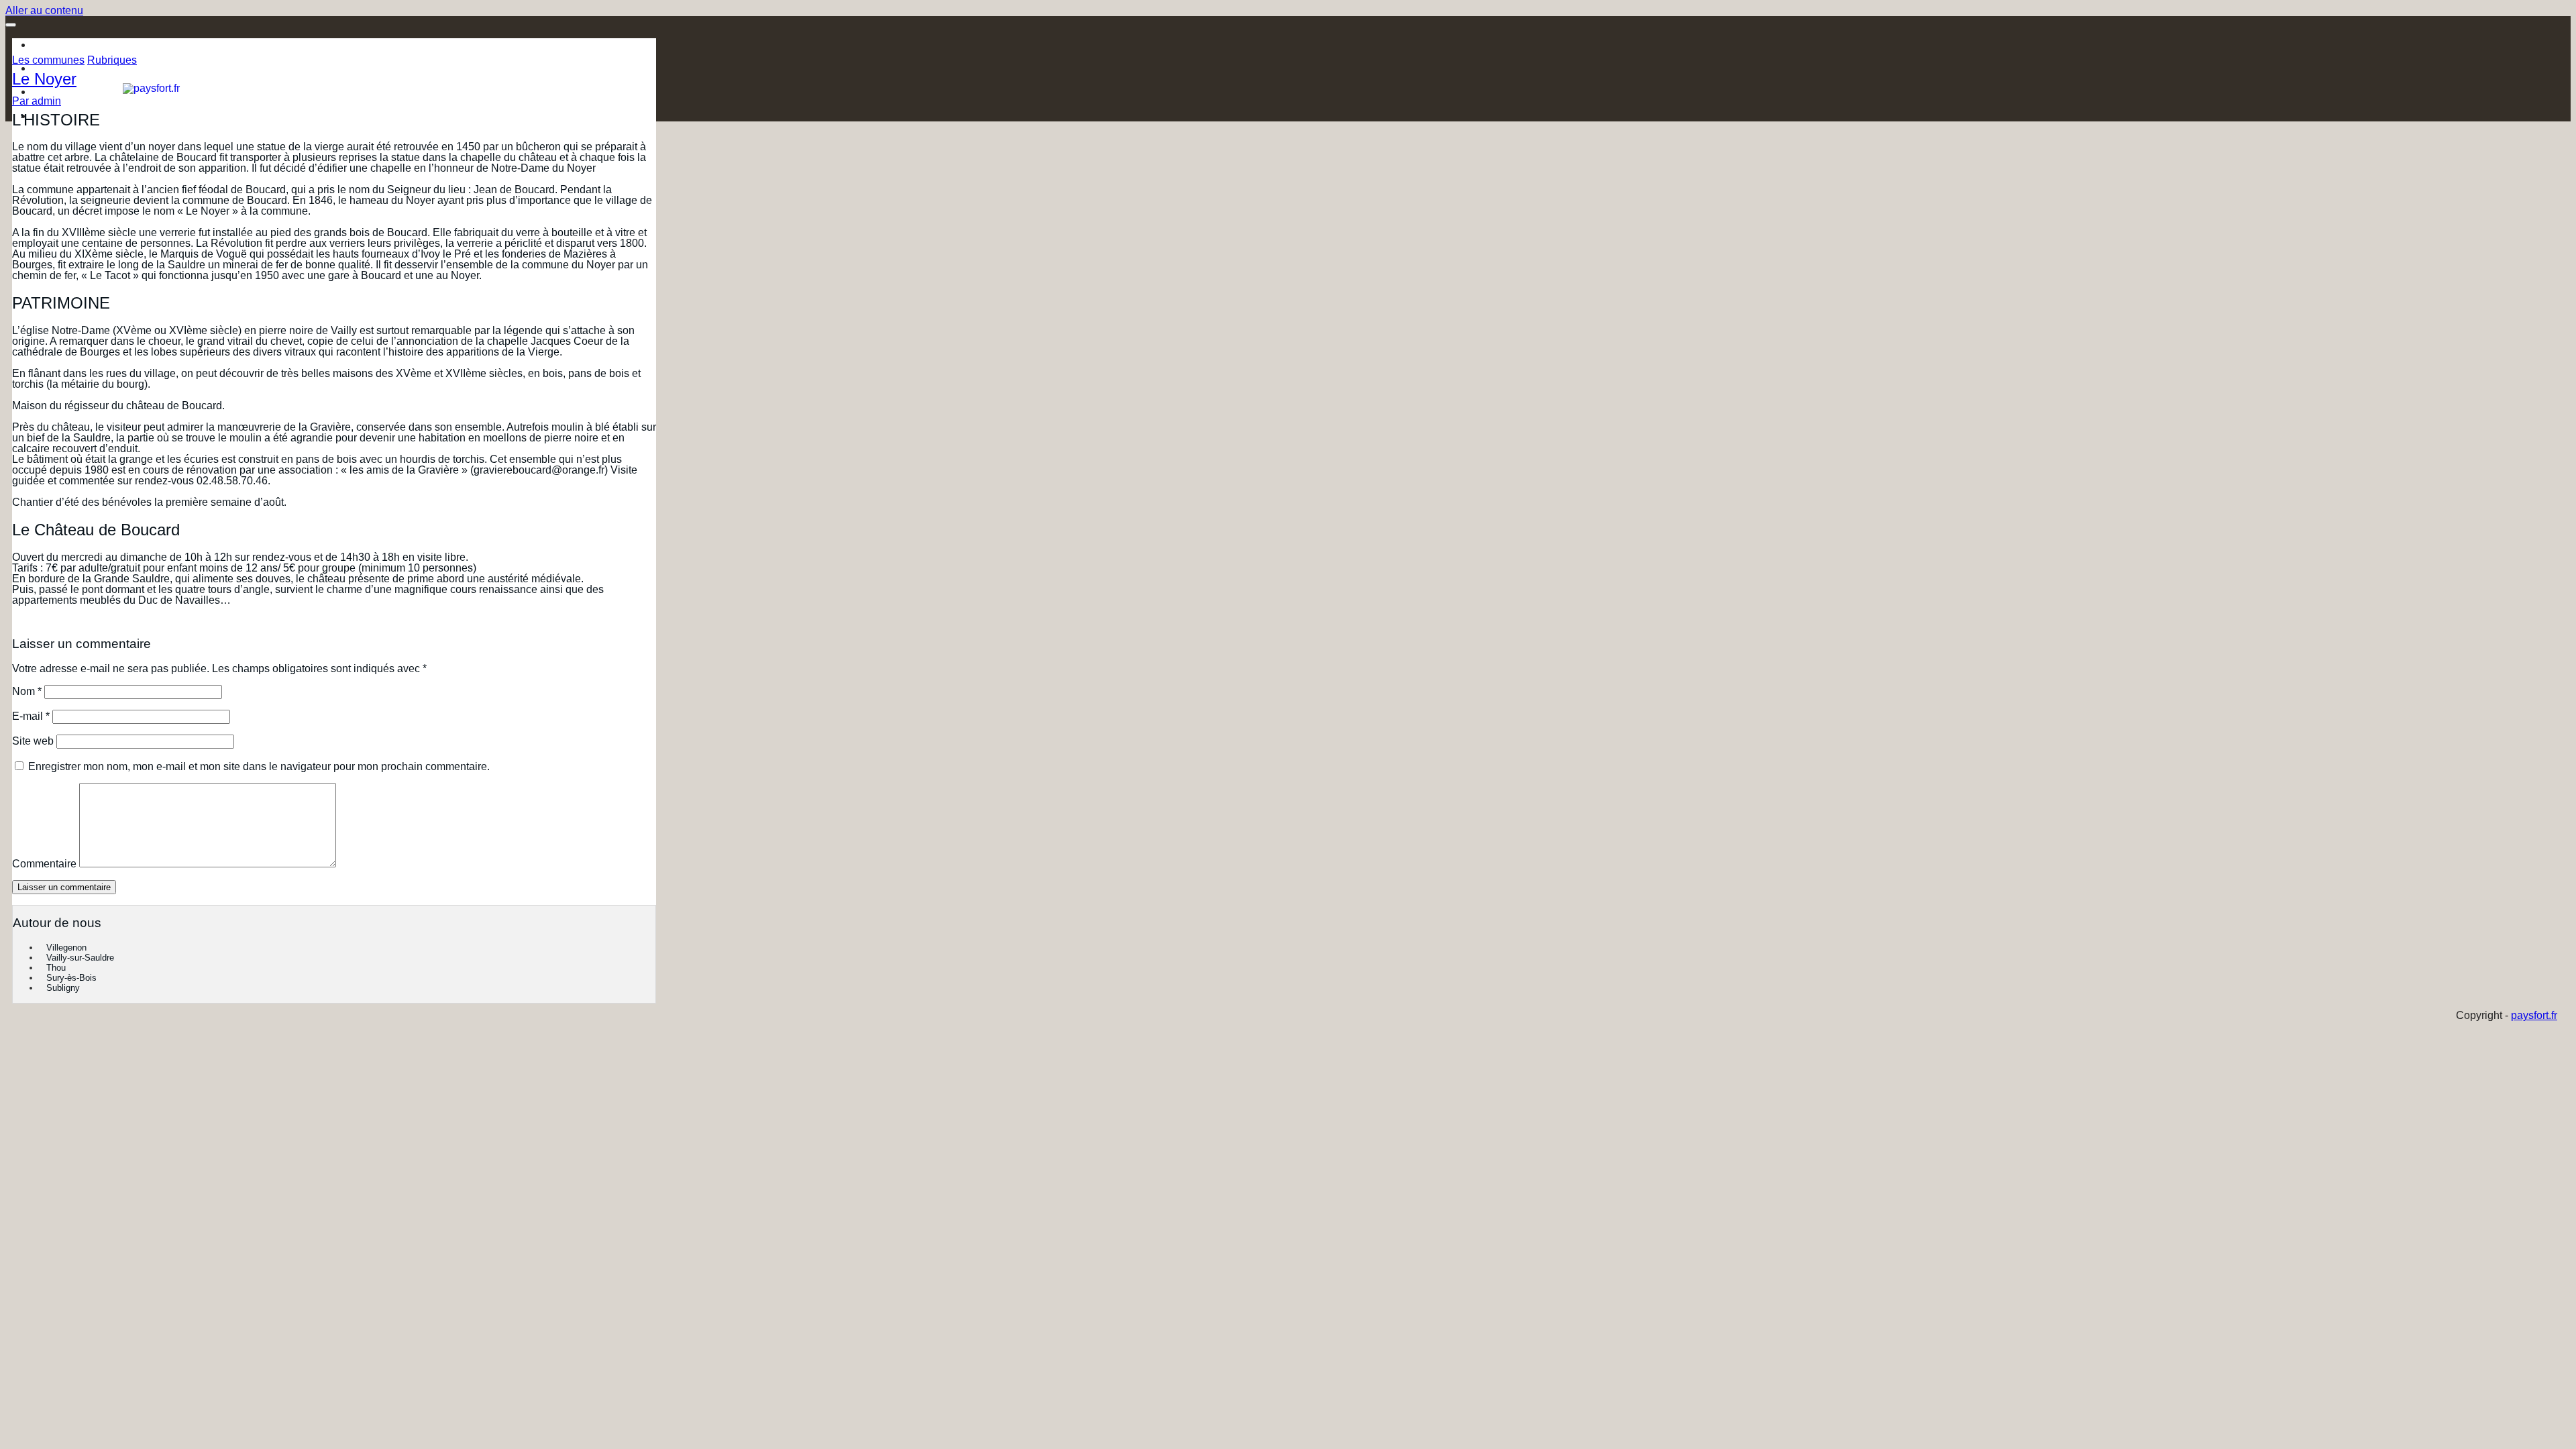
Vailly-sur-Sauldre (80, 958)
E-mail (31, 716)
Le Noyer (44, 79)
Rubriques (112, 60)
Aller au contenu (44, 10)
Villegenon (66, 948)
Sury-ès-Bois (71, 978)
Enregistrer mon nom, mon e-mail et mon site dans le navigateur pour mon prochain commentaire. (259, 766)
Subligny (63, 988)
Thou (56, 968)
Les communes (48, 60)
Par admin (37, 101)
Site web (33, 741)
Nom (27, 691)
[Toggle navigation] (11, 25)
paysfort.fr (2534, 1015)
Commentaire (44, 864)
